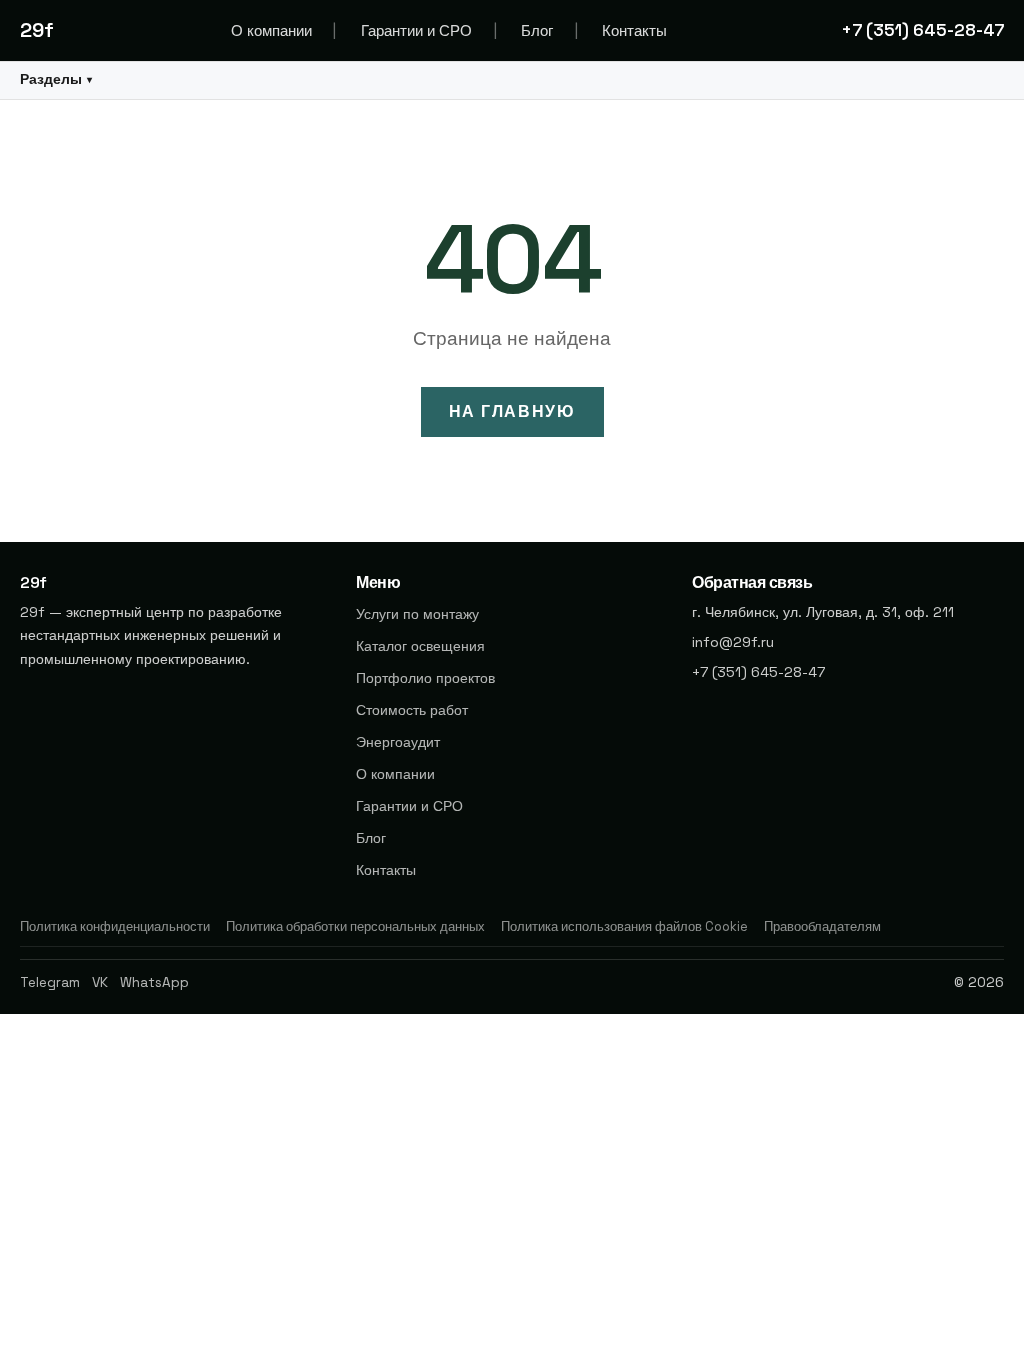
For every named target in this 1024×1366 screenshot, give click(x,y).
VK (100, 982)
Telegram (50, 982)
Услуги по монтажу (417, 614)
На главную (512, 411)
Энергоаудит (398, 742)
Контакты (634, 30)
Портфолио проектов (425, 678)
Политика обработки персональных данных (355, 926)
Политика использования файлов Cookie (624, 926)
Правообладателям (822, 926)
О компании (271, 30)
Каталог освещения (420, 646)
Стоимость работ (412, 710)
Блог (537, 30)
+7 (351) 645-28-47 (922, 30)
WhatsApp (154, 982)
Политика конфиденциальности (115, 926)
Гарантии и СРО (416, 30)
